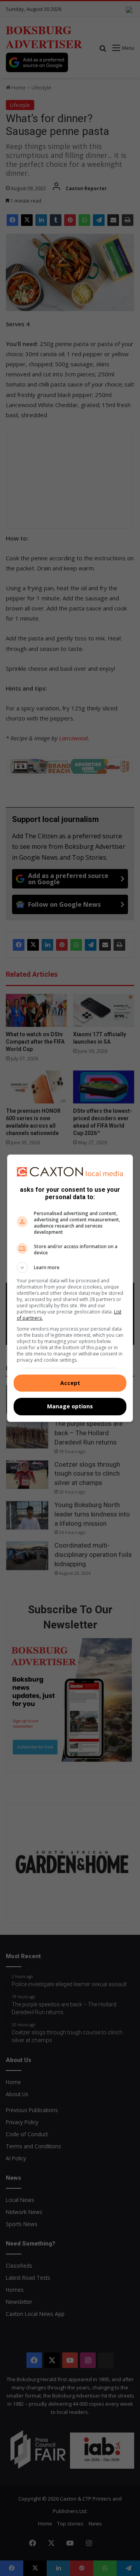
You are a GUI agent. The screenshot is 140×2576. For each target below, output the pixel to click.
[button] (70, 1268)
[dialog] (70, 1288)
